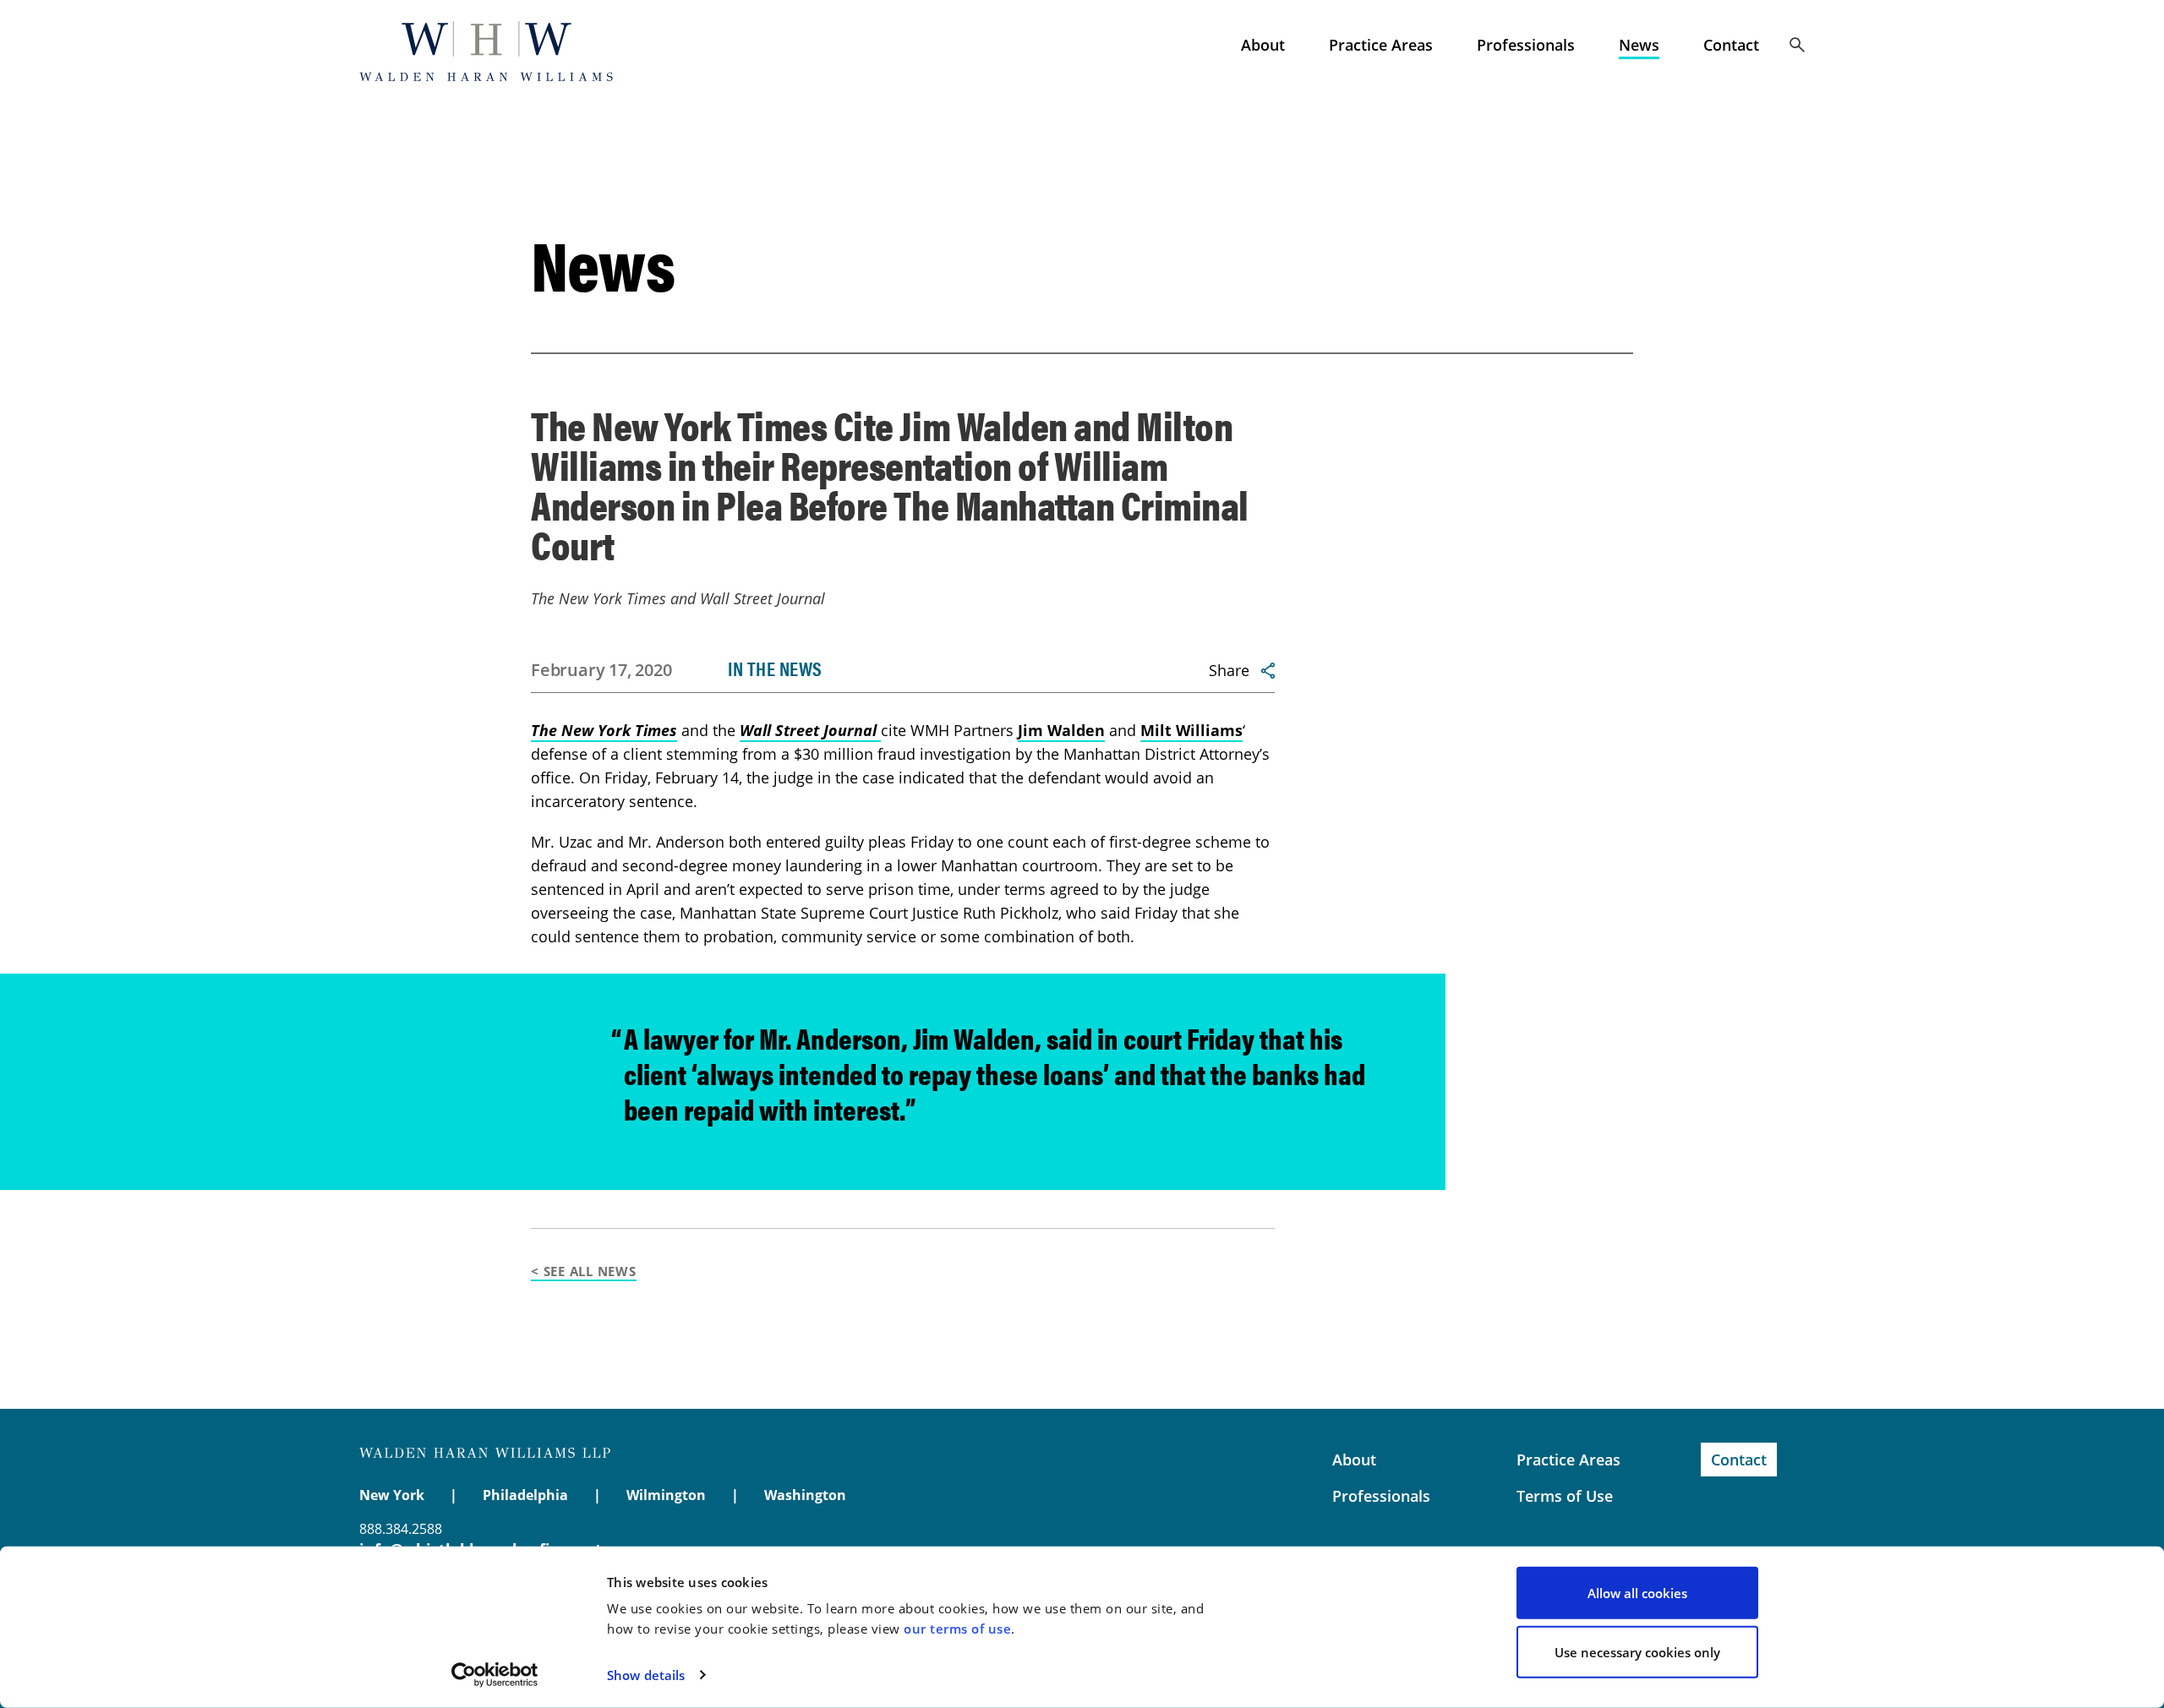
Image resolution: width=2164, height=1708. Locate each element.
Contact (1731, 45)
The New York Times (604, 730)
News (1639, 45)
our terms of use (957, 1629)
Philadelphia (525, 1495)
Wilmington (666, 1495)
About (1263, 45)
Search (1797, 45)
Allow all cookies (1637, 1593)
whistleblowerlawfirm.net (486, 51)
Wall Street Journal (810, 730)
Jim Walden (1061, 730)
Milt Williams (1191, 730)
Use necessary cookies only (1637, 1651)
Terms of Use (1565, 1496)
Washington (805, 1495)
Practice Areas (1381, 45)
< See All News (584, 1271)
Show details (646, 1675)
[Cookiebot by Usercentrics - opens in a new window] (495, 1675)
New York (392, 1495)
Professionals (1526, 45)
